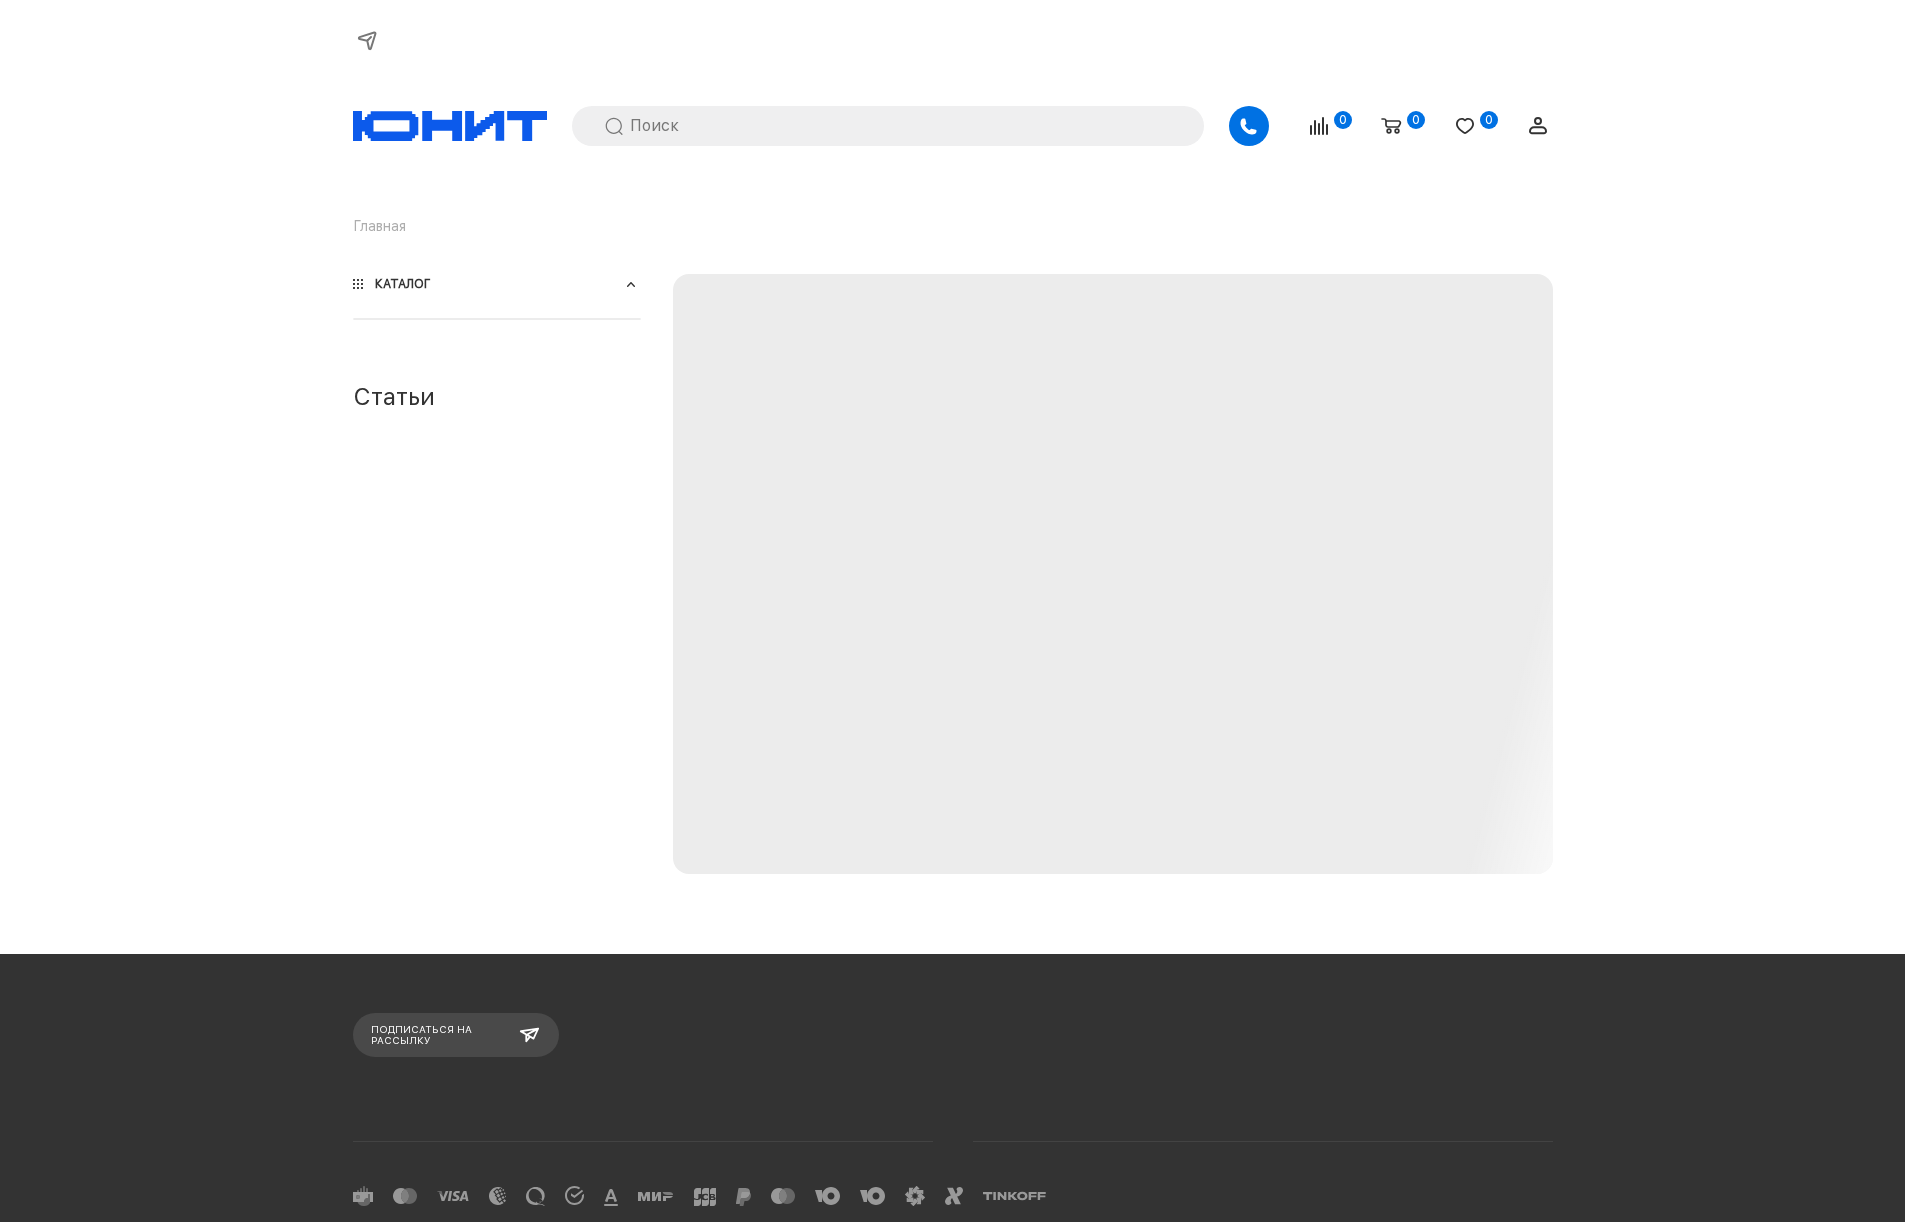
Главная (379, 226)
